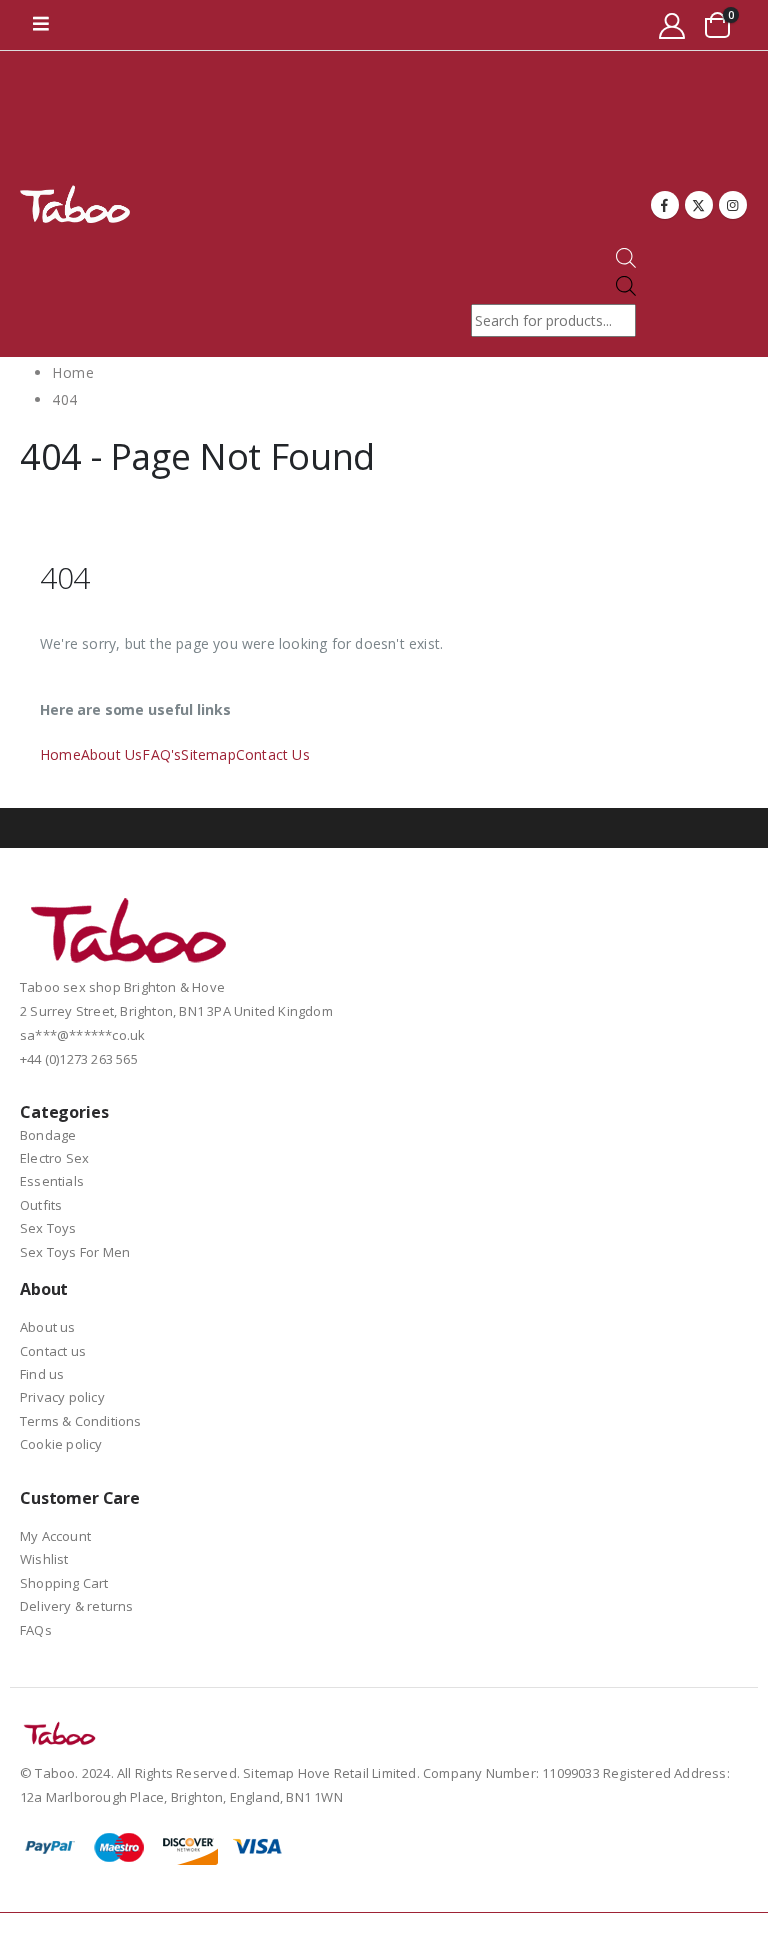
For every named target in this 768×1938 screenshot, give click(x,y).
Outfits (41, 1205)
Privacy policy (62, 1397)
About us (48, 1327)
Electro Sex (54, 1158)
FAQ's (161, 754)
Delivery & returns (77, 1606)
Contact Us (273, 754)
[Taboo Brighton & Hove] (129, 936)
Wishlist (44, 1559)
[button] (41, 25)
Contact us (53, 1351)
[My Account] (672, 25)
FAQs (36, 1630)
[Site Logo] (75, 204)
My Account (55, 1536)
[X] (699, 205)
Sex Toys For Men (75, 1252)
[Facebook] (665, 205)
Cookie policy (61, 1444)
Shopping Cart (64, 1583)
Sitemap (208, 754)
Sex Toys (48, 1228)
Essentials (52, 1181)
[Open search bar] (626, 262)
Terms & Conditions (81, 1421)
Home (60, 754)
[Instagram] (733, 205)
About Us (112, 754)
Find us (42, 1374)
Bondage (48, 1135)
